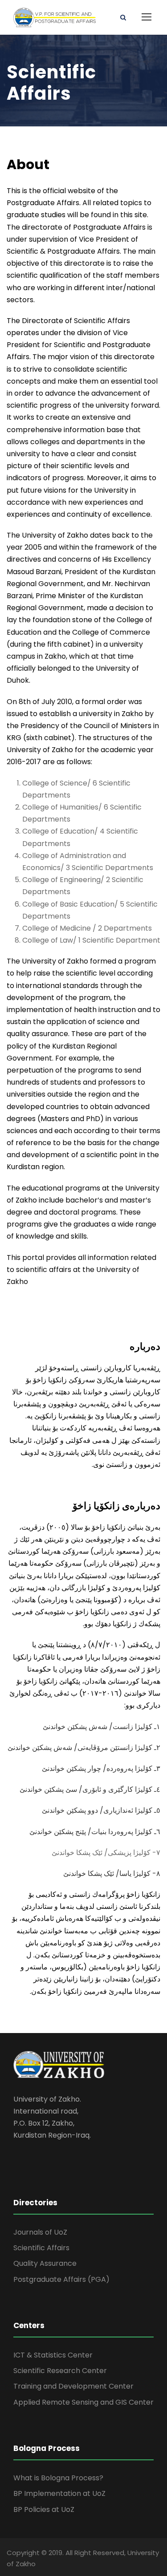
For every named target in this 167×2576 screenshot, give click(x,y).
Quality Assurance (45, 2263)
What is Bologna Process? (58, 2478)
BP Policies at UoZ (44, 2509)
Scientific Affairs (41, 2248)
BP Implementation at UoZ (59, 2493)
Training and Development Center (73, 2386)
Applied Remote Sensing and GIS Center (83, 2402)
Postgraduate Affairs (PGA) (61, 2279)
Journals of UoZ (40, 2232)
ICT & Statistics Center (53, 2355)
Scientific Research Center (60, 2371)
